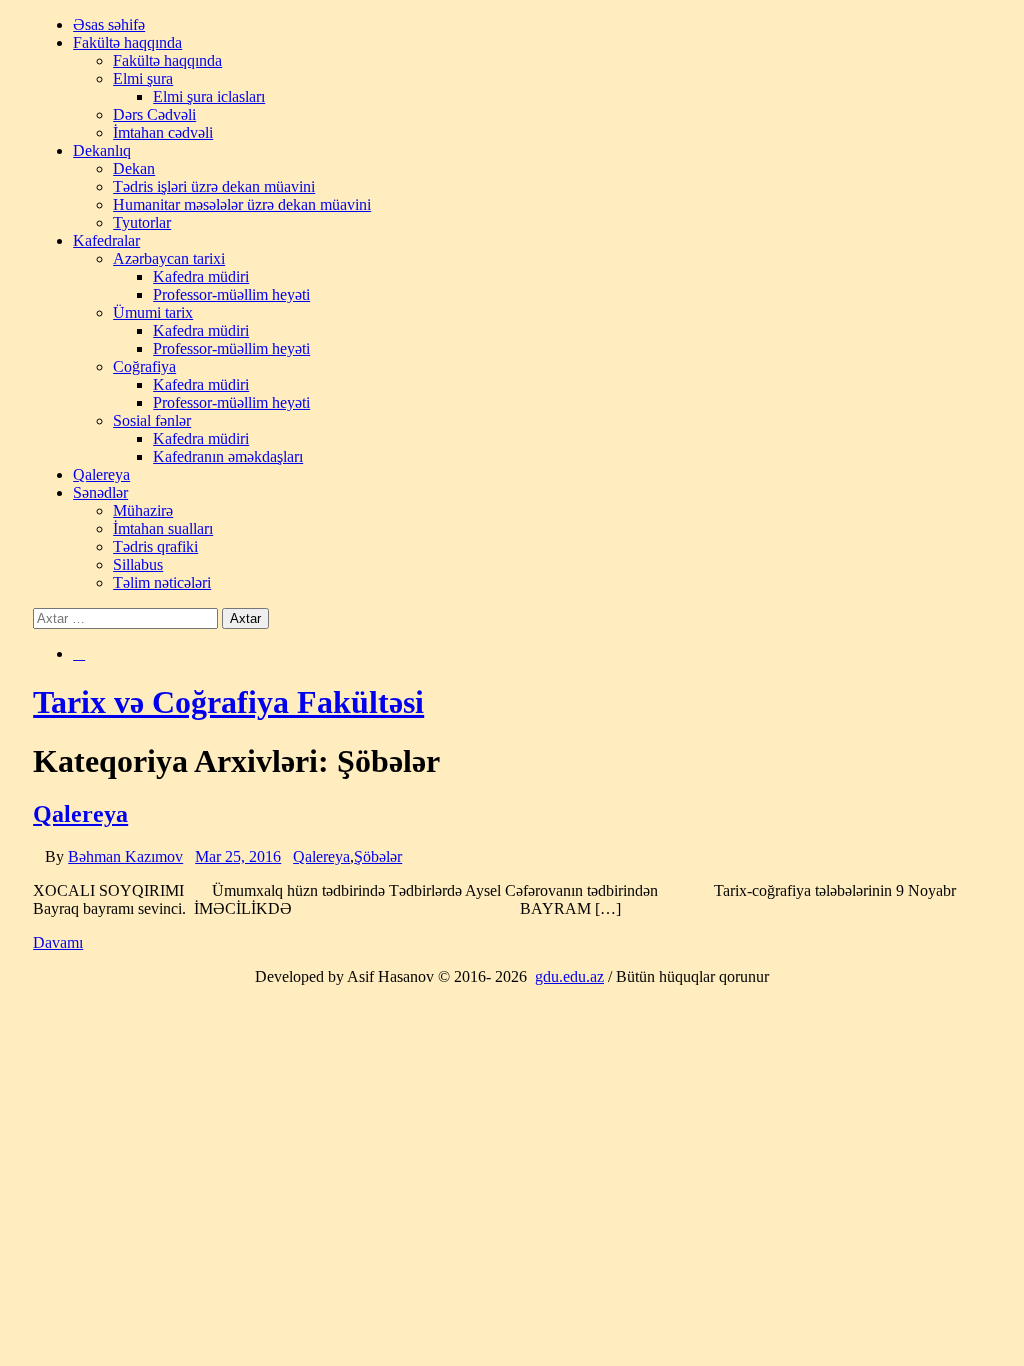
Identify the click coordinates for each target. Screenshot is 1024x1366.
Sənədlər (100, 492)
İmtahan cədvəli (163, 132)
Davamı (58, 942)
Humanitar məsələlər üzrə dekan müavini (242, 204)
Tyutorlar (142, 222)
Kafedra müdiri (201, 276)
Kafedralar (106, 240)
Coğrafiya (144, 366)
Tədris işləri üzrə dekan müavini (214, 186)
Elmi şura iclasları (209, 96)
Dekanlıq (102, 150)
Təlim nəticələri (162, 582)
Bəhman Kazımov (125, 856)
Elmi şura (143, 78)
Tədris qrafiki (155, 546)
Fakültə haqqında (127, 42)
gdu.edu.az (569, 976)
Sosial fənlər (152, 420)
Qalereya (101, 474)
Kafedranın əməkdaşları (228, 456)
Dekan (134, 168)
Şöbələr (378, 856)
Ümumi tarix (153, 312)
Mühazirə (143, 510)
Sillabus (138, 564)
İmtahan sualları (163, 528)
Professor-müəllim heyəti (231, 294)
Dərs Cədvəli (154, 114)
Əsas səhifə (109, 24)
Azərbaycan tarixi (169, 258)
